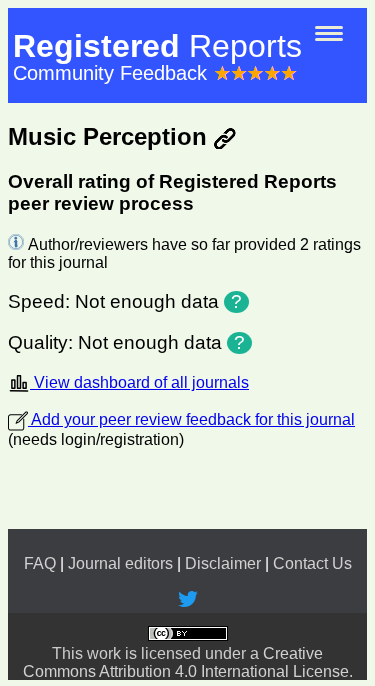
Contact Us (312, 563)
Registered (157, 46)
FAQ (40, 563)
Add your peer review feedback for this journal (191, 419)
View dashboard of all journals (139, 382)
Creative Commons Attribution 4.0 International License (186, 662)
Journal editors (120, 563)
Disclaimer (223, 563)
